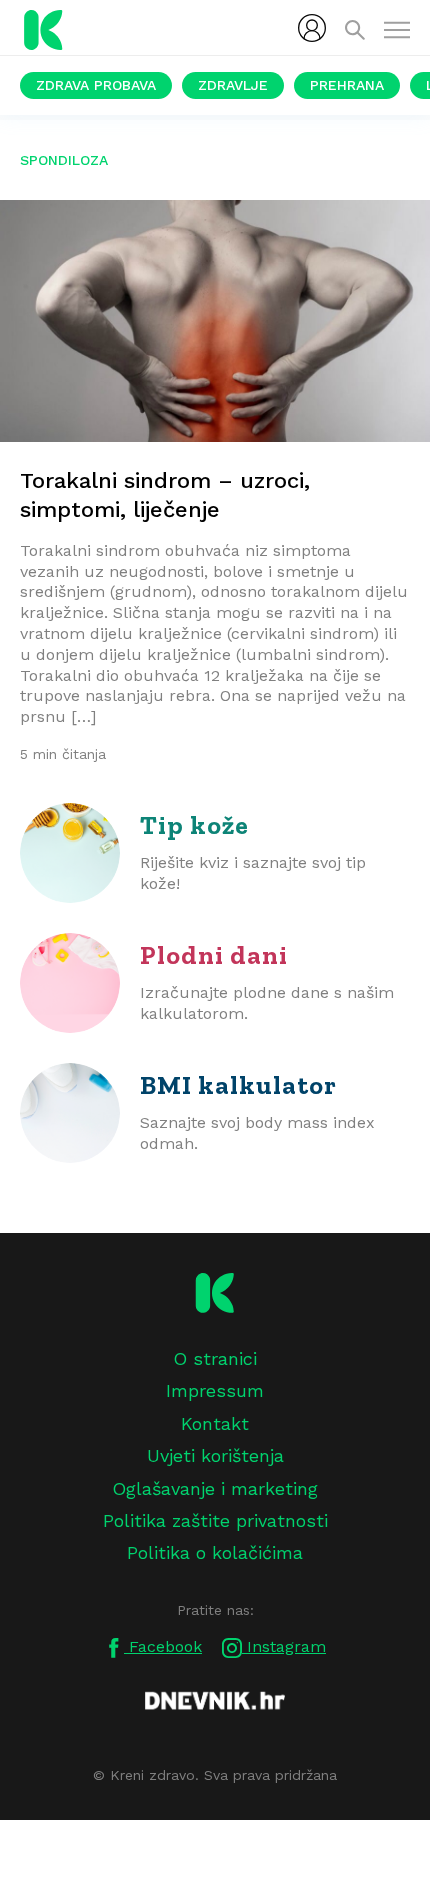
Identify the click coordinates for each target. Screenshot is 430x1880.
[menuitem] (312, 28)
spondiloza (64, 160)
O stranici (215, 1358)
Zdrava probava (96, 85)
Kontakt (215, 1423)
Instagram (284, 1646)
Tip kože (194, 825)
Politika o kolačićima (215, 1552)
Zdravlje (233, 85)
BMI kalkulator (238, 1085)
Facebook (163, 1646)
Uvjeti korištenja (215, 1455)
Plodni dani (214, 955)
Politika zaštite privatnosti (215, 1520)
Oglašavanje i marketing (215, 1488)
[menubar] (312, 28)
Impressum (215, 1390)
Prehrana (347, 85)
